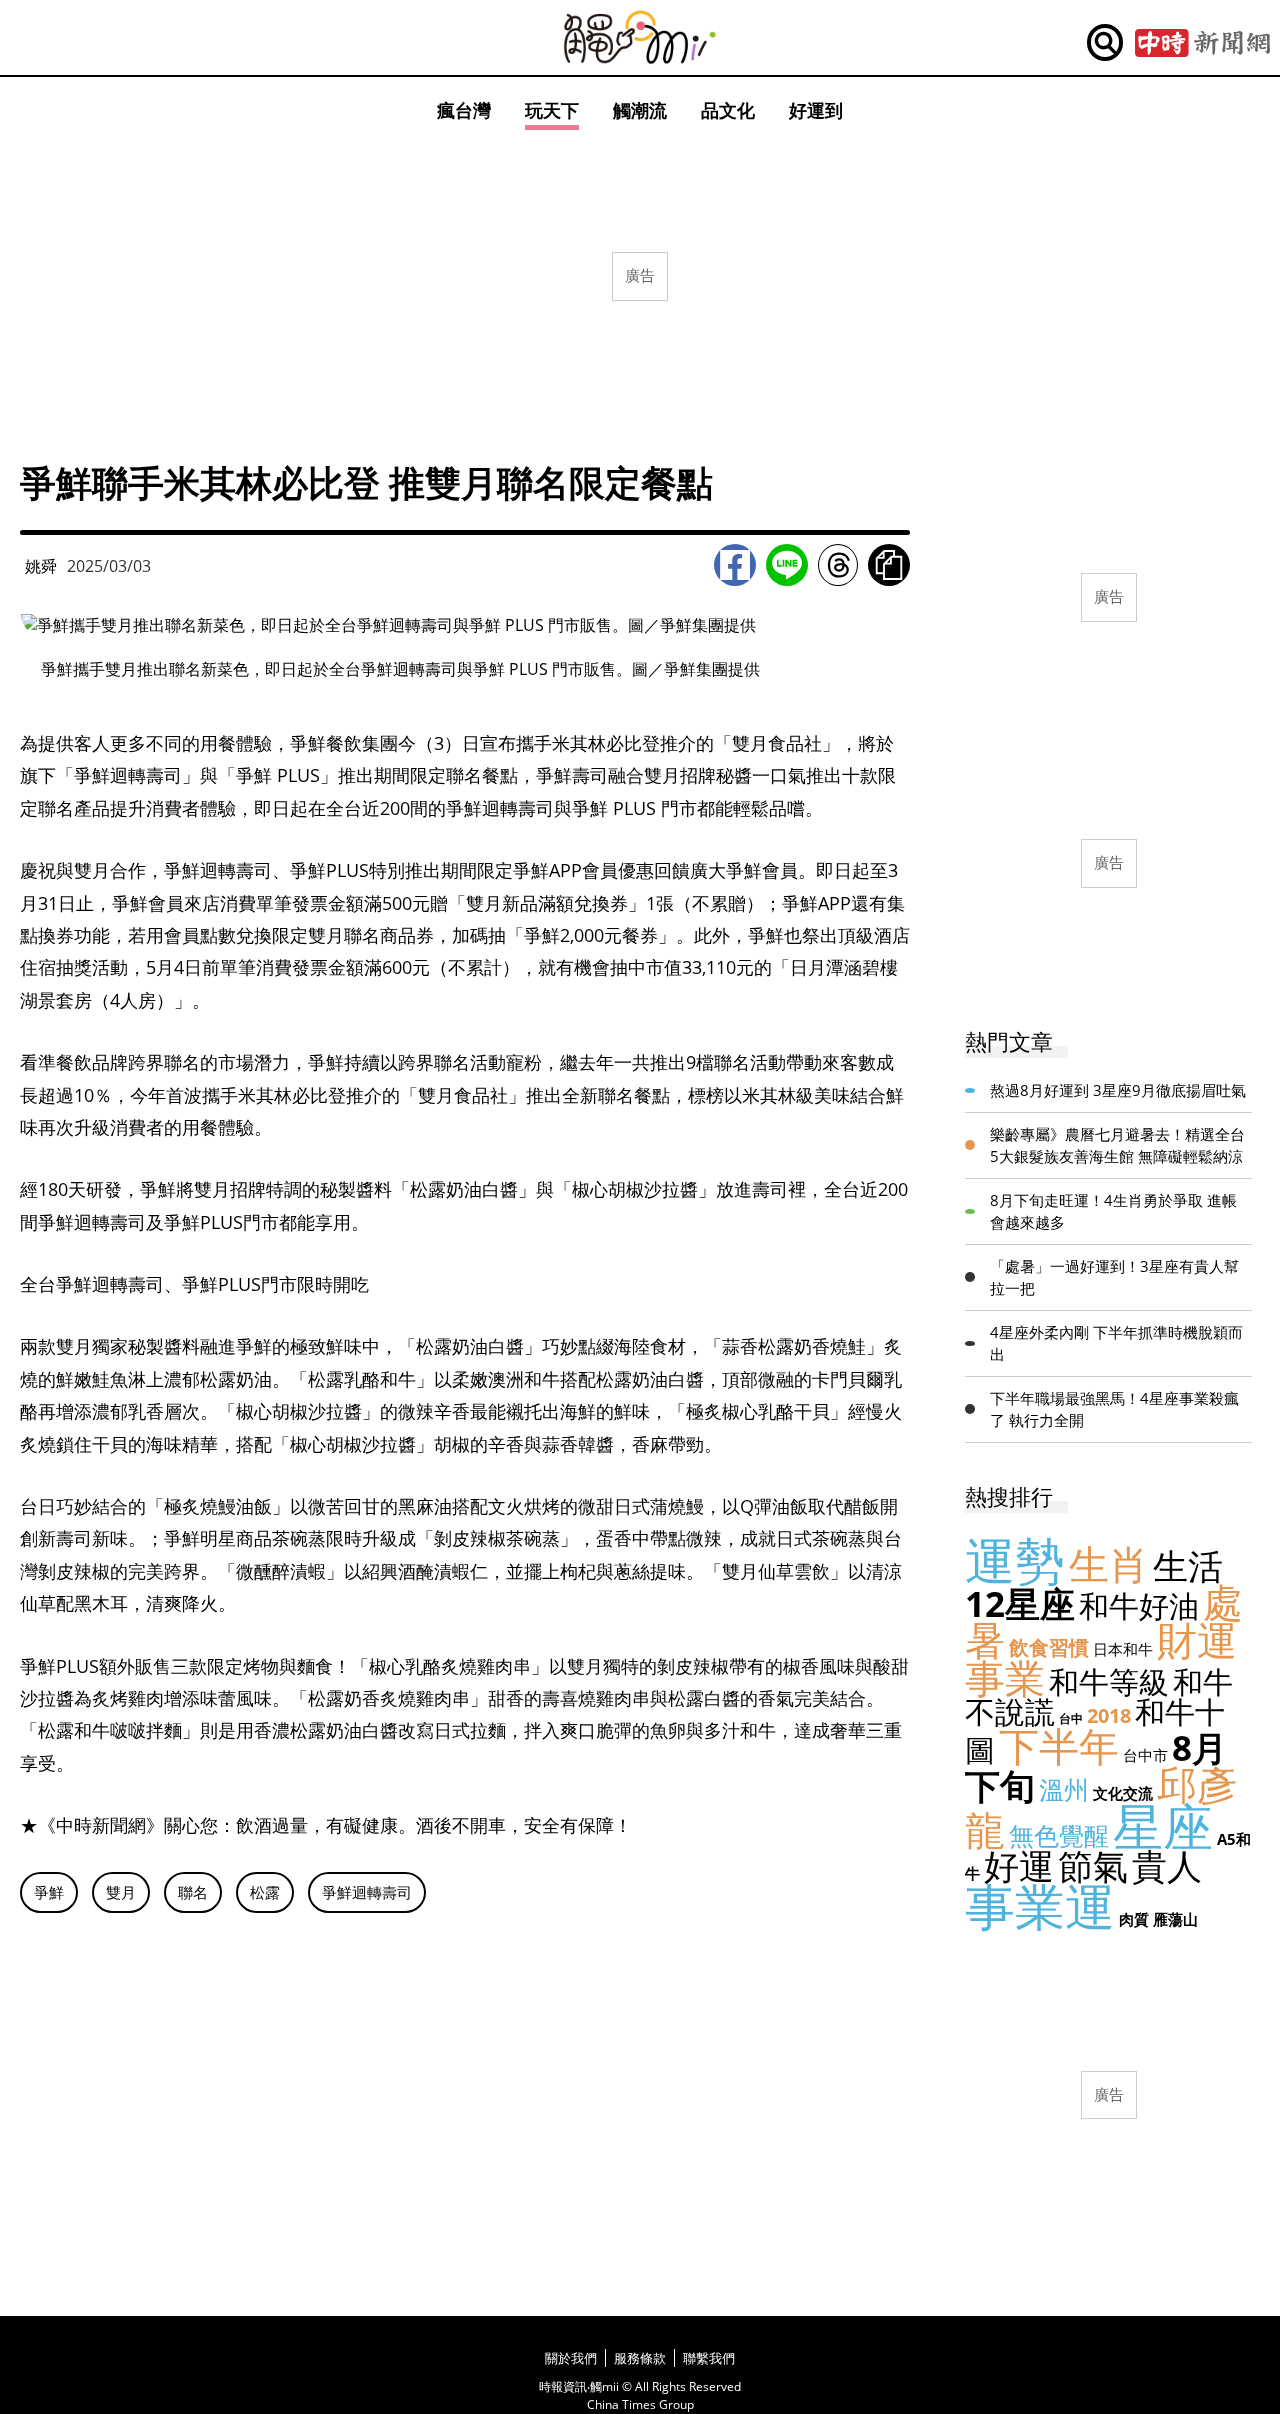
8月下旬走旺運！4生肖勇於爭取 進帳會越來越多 (1113, 1211)
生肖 (1109, 1563)
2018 (1109, 1715)
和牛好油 (1139, 1605)
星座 (1163, 1826)
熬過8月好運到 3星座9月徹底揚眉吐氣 (1118, 1090)
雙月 (121, 1892)
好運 (1019, 1865)
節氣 (1093, 1865)
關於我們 (571, 2358)
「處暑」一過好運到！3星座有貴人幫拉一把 (1114, 1277)
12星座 (1020, 1603)
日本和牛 (1123, 1649)
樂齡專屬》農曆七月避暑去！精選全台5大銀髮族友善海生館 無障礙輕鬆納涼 (1117, 1145)
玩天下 (552, 110)
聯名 (193, 1892)
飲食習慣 (1049, 1647)
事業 (1005, 1677)
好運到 (816, 110)
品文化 (728, 110)
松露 (265, 1892)
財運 (1197, 1639)
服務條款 (640, 2358)
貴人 (1167, 1865)
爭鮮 (49, 1892)
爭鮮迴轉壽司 (367, 1892)
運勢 (1015, 1560)
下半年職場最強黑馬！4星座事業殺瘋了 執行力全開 (1114, 1409)
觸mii (640, 37)
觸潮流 (640, 110)
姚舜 (41, 566)
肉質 (1134, 1919)
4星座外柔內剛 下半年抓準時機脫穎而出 (1116, 1343)
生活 (1188, 1565)
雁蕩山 (1175, 1919)
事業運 (1040, 1906)
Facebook (735, 565)
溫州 (1064, 1789)
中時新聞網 (1202, 43)
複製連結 (889, 565)
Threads (838, 565)
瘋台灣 (464, 110)
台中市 (1145, 1755)
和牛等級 (1109, 1681)
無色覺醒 (1059, 1835)
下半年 (1059, 1745)
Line (787, 565)
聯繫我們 (709, 2358)
